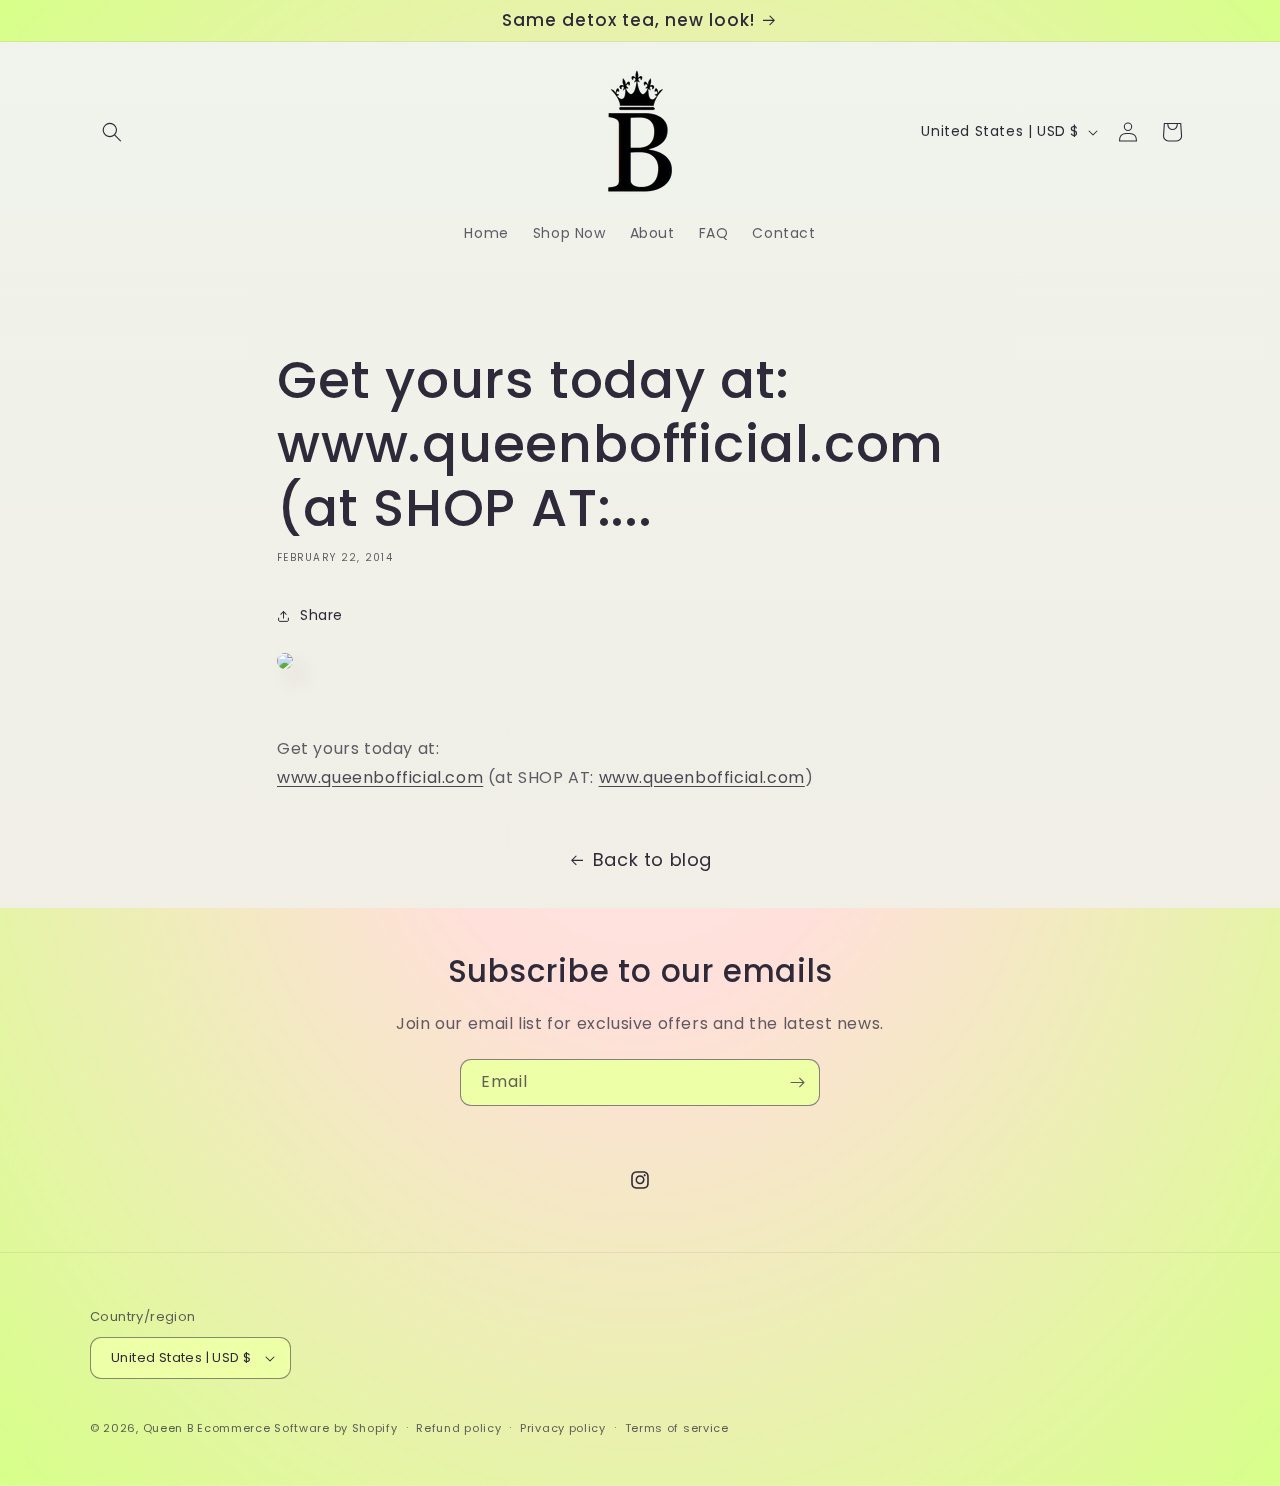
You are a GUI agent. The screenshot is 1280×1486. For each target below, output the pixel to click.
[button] (112, 132)
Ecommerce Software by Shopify (297, 1428)
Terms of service (677, 1428)
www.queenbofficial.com (380, 778)
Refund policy (458, 1428)
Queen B (168, 1428)
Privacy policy (563, 1428)
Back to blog (652, 859)
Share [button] (321, 616)
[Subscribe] (797, 1082)
